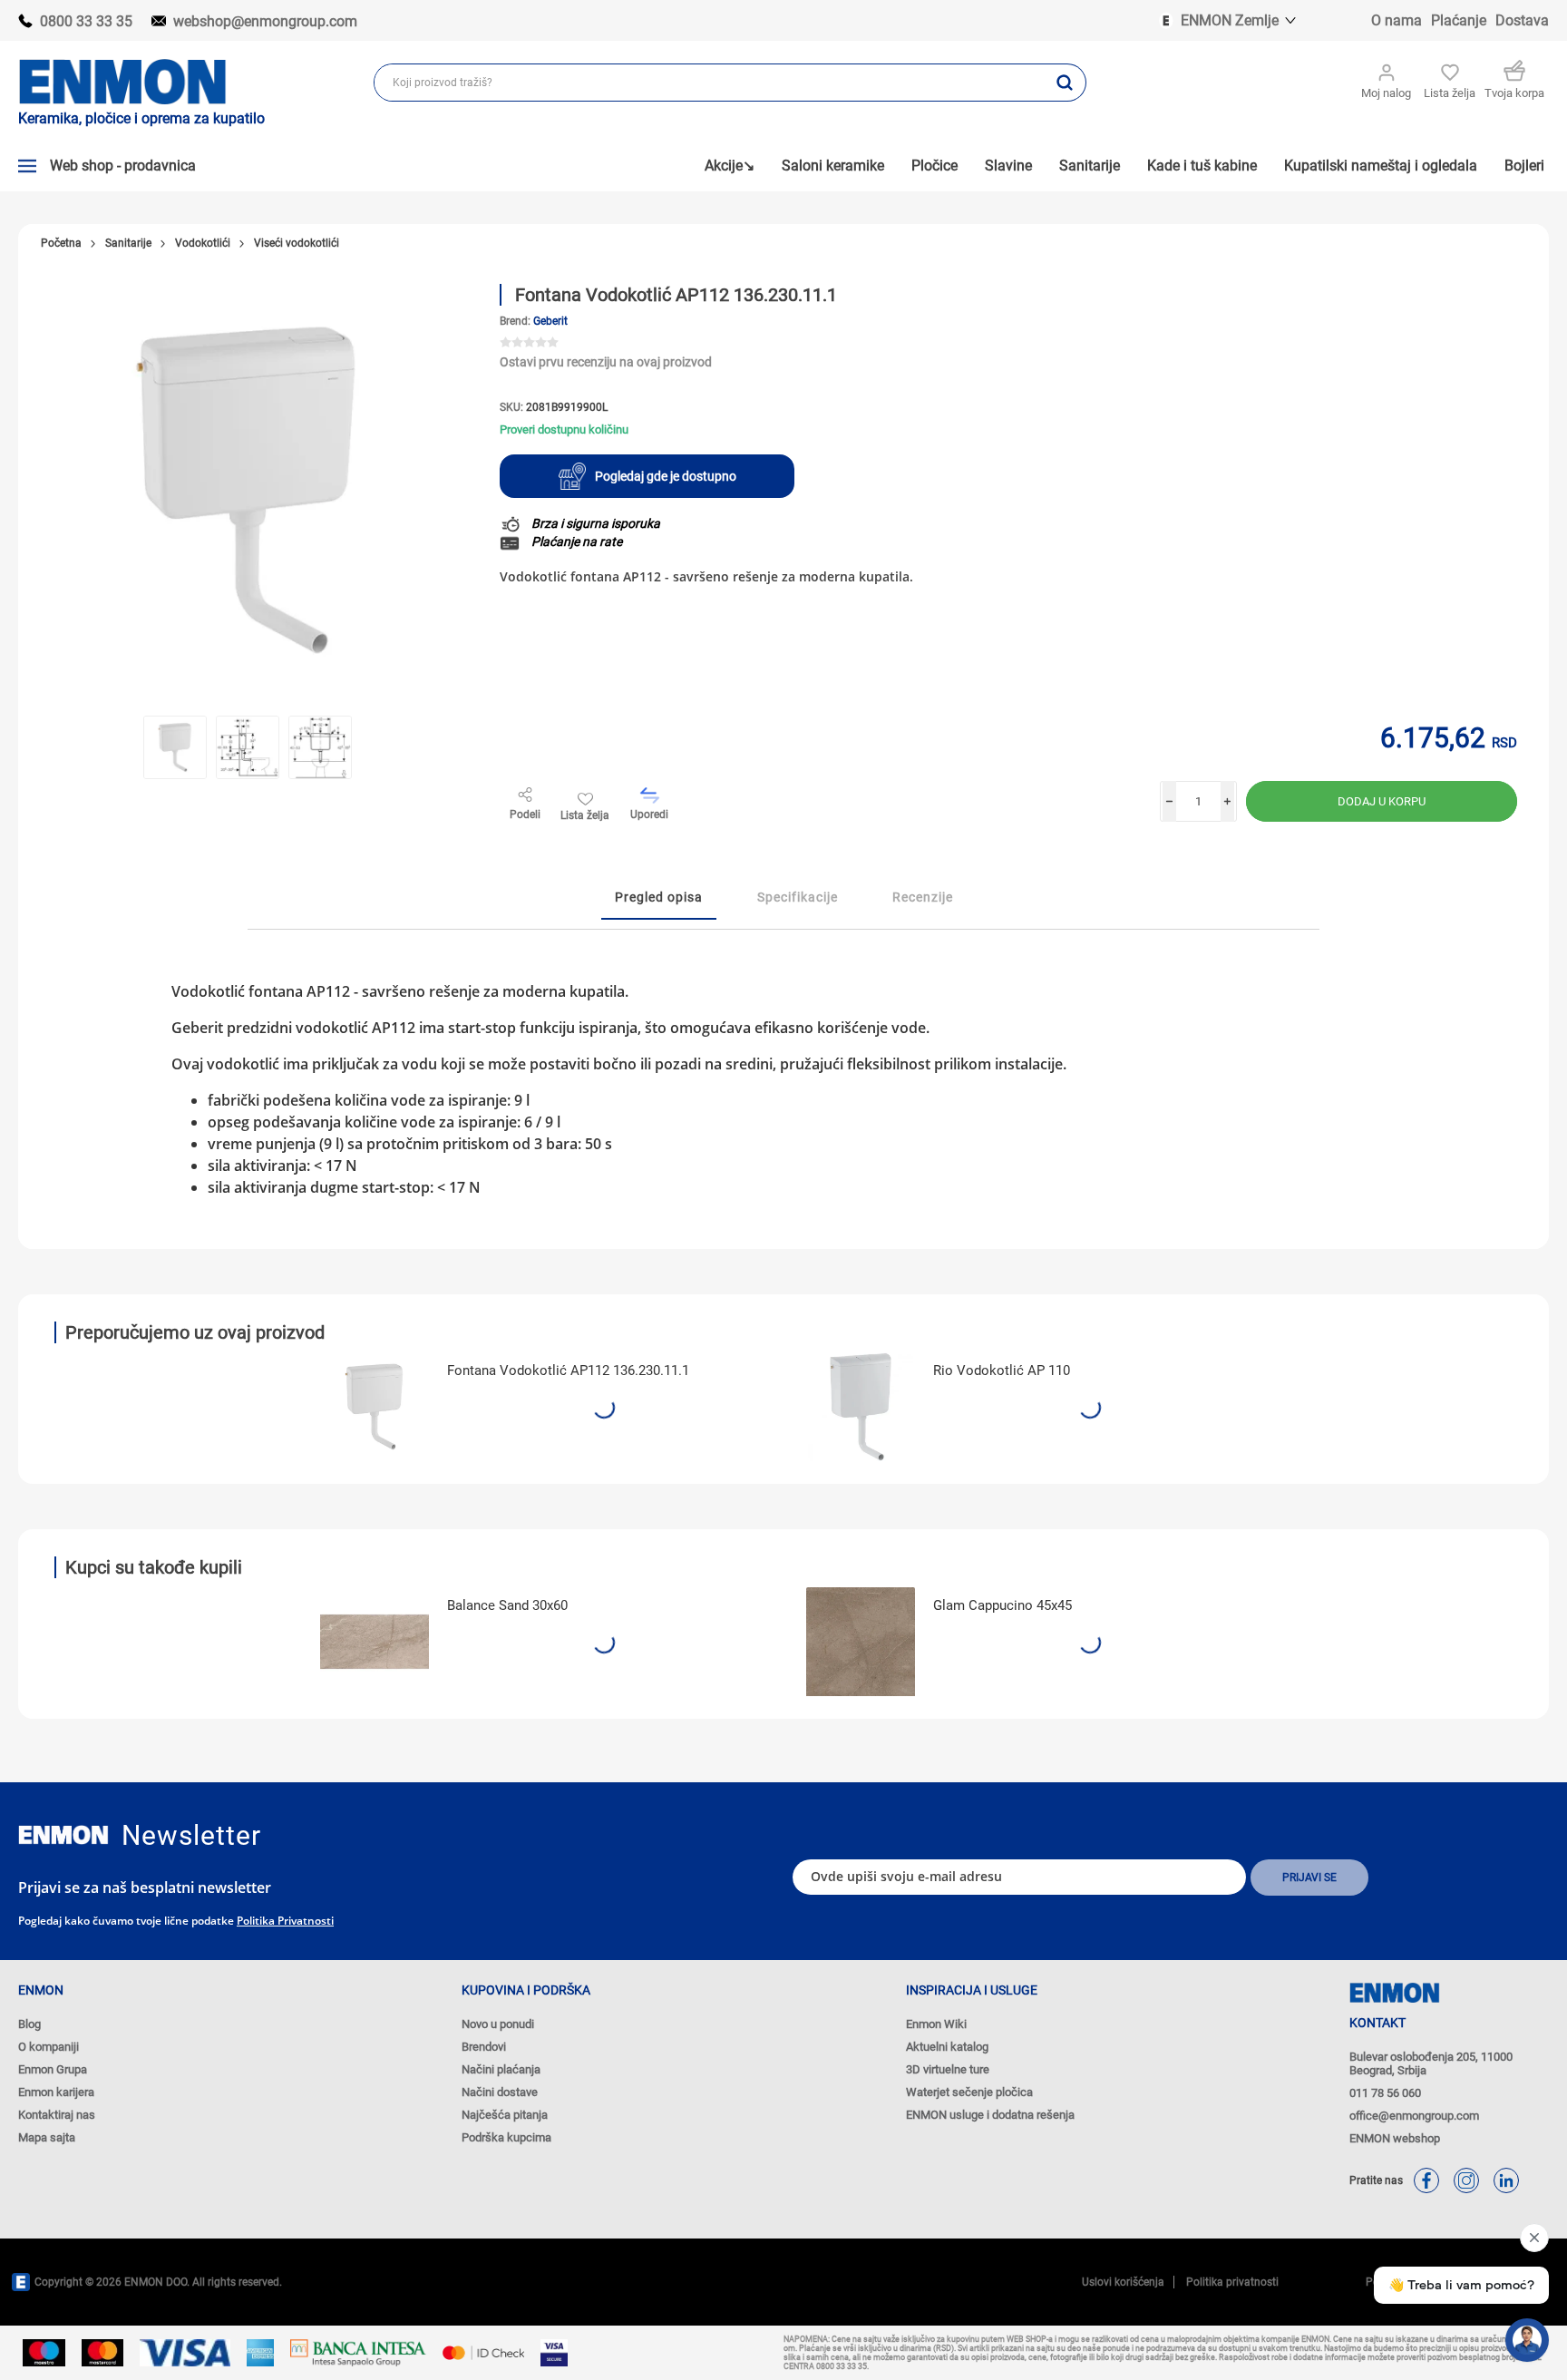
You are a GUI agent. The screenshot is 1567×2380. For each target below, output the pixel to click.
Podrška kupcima (506, 2137)
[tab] (659, 898)
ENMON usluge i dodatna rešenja (990, 2115)
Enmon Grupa (53, 2069)
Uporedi (649, 814)
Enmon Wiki (936, 2024)
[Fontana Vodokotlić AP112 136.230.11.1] (375, 1407)
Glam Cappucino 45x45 (1002, 1605)
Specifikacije (798, 897)
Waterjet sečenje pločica (969, 2092)
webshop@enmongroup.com (265, 21)
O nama (1397, 20)
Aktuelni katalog (947, 2047)
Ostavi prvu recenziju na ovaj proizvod (606, 362)
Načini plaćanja (501, 2069)
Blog (29, 2024)
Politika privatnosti (285, 1921)
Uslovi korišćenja (1123, 2282)
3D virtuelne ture (948, 2069)
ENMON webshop (1395, 2138)
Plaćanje (1459, 20)
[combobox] (710, 83)
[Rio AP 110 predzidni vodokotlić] (861, 1407)
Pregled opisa (659, 897)
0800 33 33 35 (86, 21)
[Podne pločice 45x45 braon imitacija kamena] (861, 1642)
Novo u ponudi (498, 2024)
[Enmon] (63, 1835)
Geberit (550, 321)
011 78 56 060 (1385, 2093)
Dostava (1522, 20)
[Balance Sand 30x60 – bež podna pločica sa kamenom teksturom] (375, 1642)
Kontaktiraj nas (57, 2115)
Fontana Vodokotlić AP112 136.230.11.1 (568, 1370)
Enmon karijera (56, 2092)
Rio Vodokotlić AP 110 (1002, 1370)
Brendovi (484, 2047)
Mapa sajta (47, 2137)
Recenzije (923, 897)
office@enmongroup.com (1414, 2116)
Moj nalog (1386, 93)
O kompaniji (49, 2047)
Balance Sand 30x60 (507, 1605)
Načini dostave (500, 2092)
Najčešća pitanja (505, 2115)
